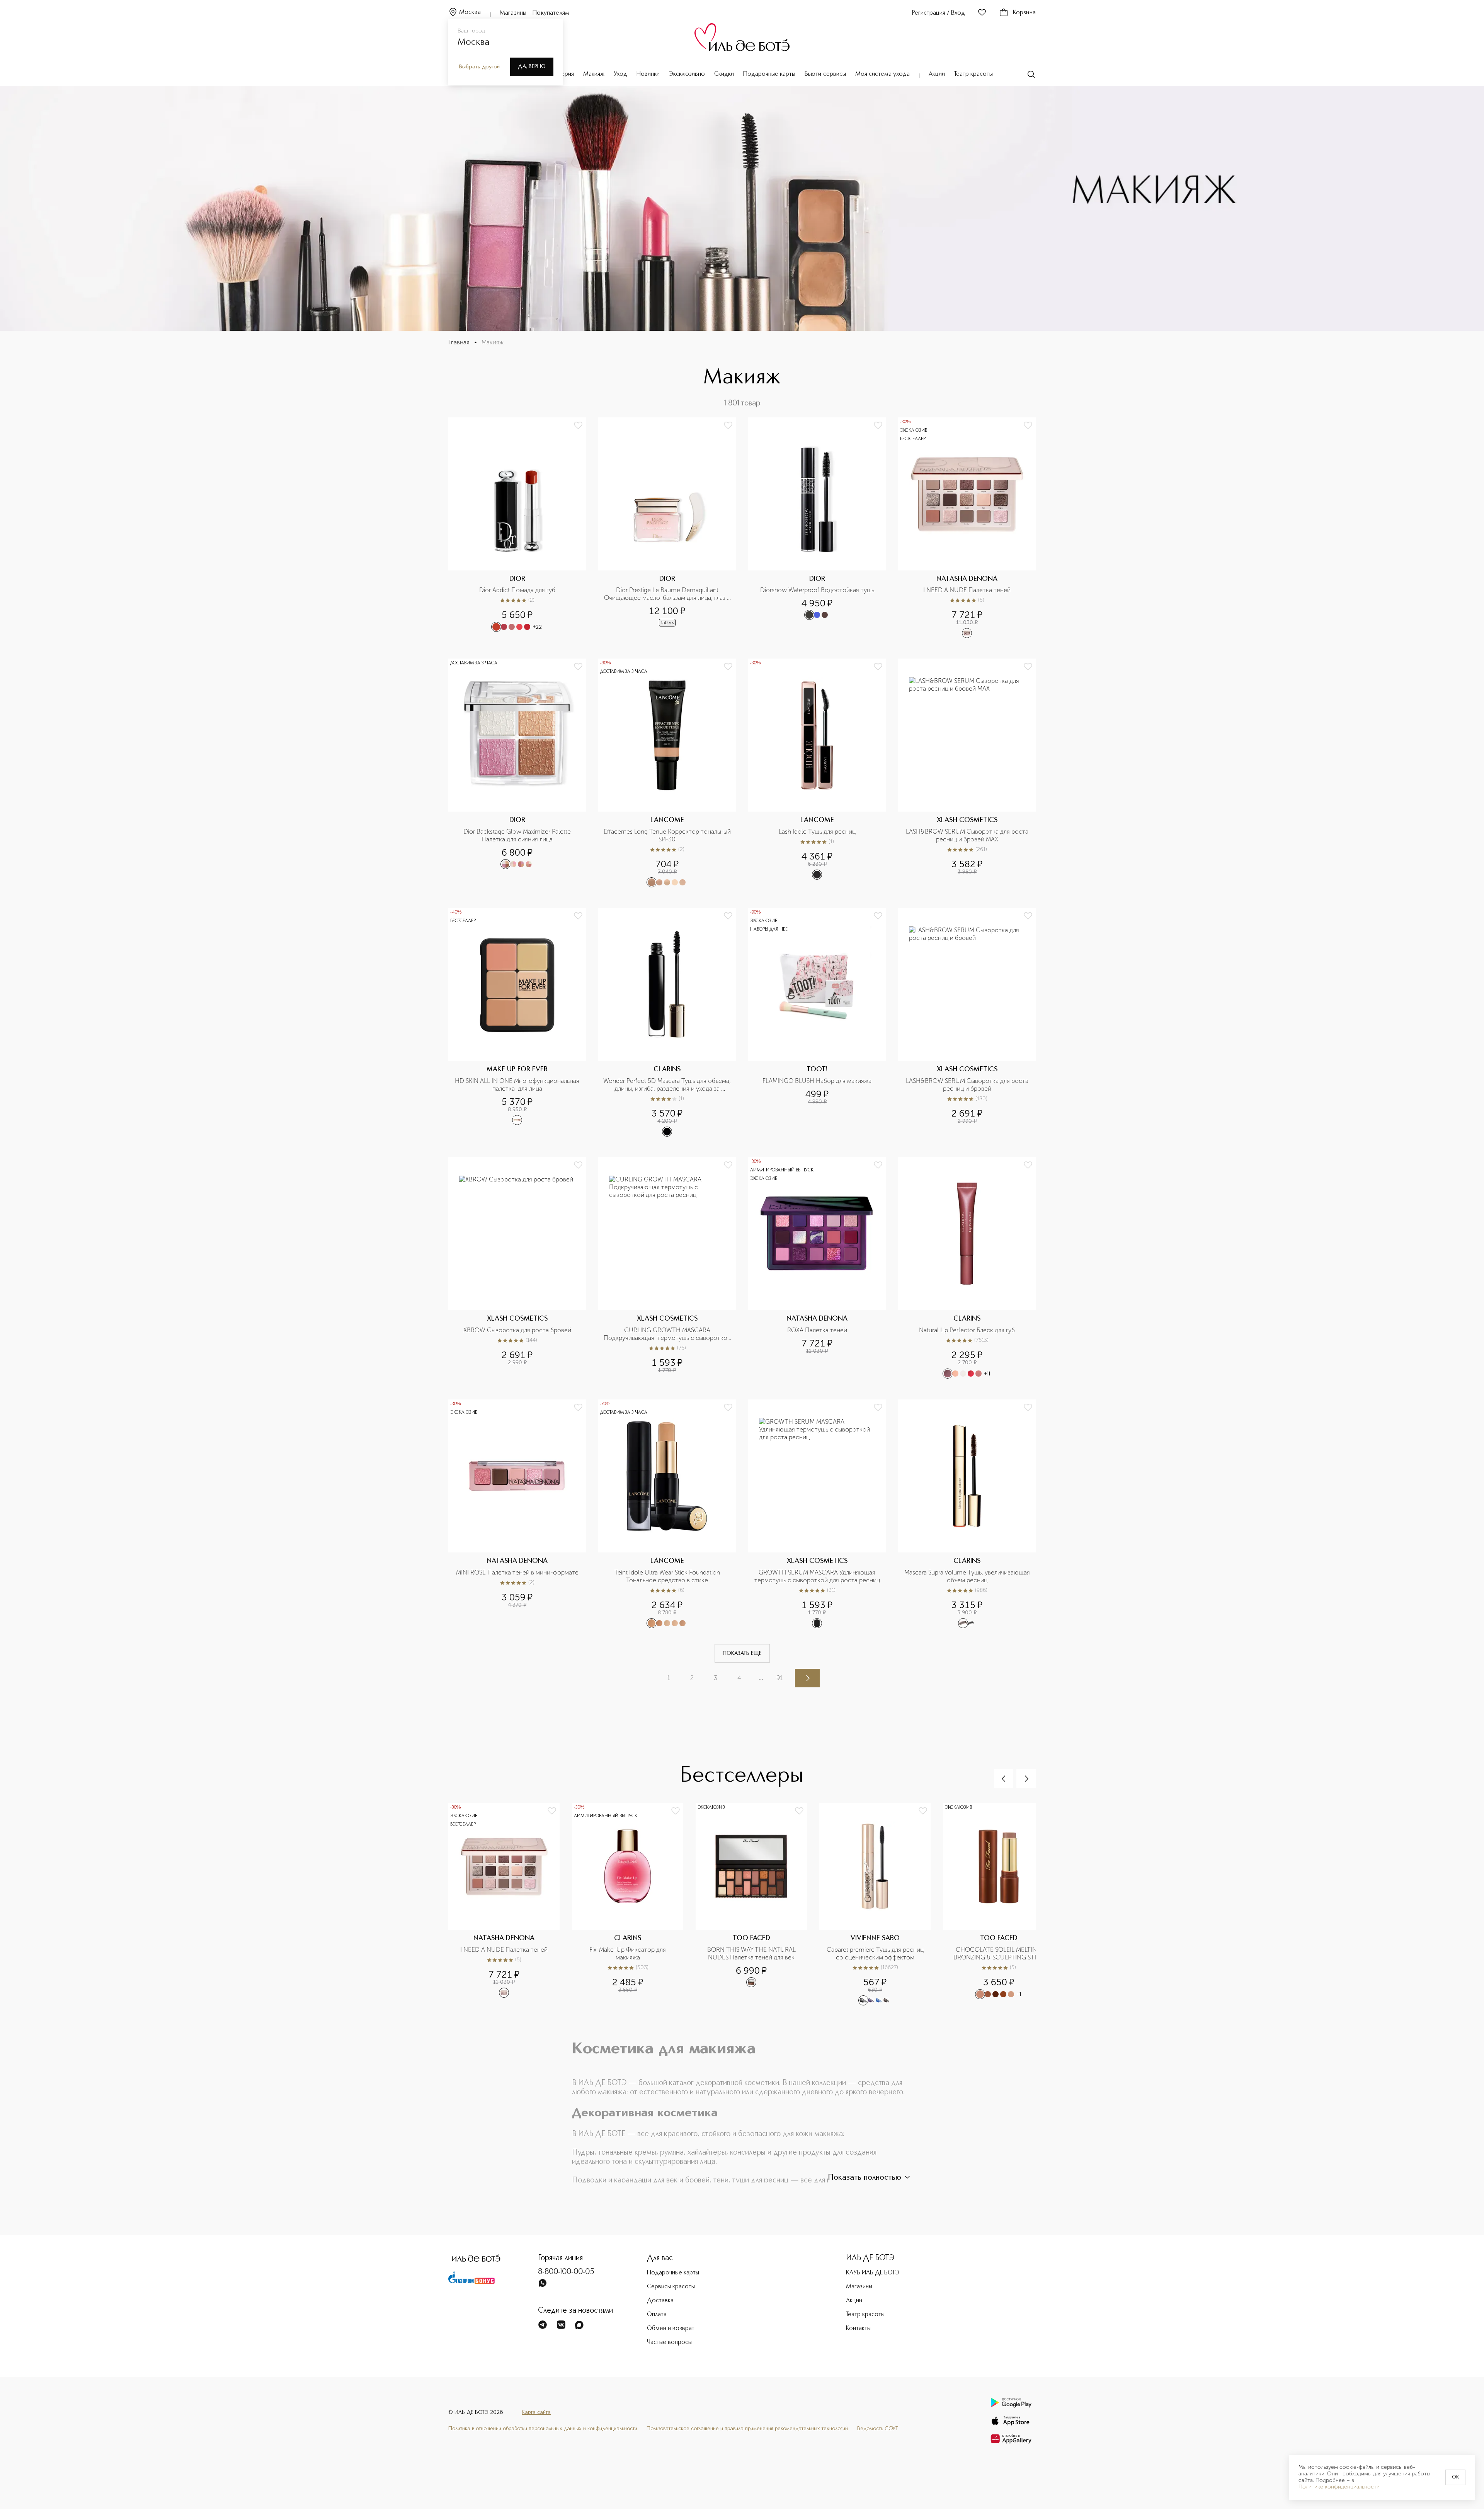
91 (779, 1678)
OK (1455, 2477)
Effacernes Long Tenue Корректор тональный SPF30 (667, 835)
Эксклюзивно (687, 74)
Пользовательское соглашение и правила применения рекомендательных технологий (747, 2429)
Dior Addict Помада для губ (517, 590)
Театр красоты (973, 74)
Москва (470, 12)
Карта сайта (536, 2412)
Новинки (648, 74)
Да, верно (532, 66)
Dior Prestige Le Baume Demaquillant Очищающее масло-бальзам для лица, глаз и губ (668, 594)
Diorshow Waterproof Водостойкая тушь (817, 590)
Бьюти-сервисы (825, 74)
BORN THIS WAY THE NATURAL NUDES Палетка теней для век (752, 1953)
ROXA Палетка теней (817, 1330)
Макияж (594, 74)
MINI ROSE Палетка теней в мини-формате (517, 1572)
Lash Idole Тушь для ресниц (817, 832)
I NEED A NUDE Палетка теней (967, 590)
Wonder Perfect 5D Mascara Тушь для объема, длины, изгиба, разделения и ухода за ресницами (667, 1085)
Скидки (724, 74)
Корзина (1024, 13)
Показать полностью (865, 2178)
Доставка (660, 2301)
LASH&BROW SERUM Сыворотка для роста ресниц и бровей (968, 1085)
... (761, 1677)
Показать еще (742, 1653)
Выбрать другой (479, 67)
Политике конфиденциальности (1339, 2487)
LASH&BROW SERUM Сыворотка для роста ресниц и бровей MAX (968, 835)
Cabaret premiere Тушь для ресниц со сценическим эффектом (876, 1953)
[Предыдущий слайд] (1004, 1779)
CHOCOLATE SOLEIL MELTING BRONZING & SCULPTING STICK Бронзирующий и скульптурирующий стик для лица (999, 1954)
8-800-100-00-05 (566, 2272)
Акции (937, 74)
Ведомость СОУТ (878, 2429)
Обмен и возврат (671, 2329)
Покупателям (551, 13)
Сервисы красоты (671, 2287)
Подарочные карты (769, 74)
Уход (620, 74)
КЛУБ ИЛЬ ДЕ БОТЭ (873, 2273)
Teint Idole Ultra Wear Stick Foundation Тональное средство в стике (668, 1576)
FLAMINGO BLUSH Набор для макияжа (817, 1081)
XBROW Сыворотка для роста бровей (517, 1330)
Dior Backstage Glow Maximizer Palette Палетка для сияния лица (518, 835)
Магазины (513, 13)
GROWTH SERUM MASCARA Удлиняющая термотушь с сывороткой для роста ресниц (817, 1576)
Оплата (657, 2315)
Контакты (858, 2329)
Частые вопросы (669, 2342)
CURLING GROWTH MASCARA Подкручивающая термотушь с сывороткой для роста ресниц (667, 1334)
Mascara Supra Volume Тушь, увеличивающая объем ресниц (968, 1576)
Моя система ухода (882, 74)
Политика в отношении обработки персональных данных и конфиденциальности (543, 2429)
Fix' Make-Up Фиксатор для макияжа (628, 1953)
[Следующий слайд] (1026, 1779)
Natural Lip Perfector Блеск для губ (967, 1330)
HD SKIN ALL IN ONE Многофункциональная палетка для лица (518, 1085)
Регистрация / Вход (939, 13)
